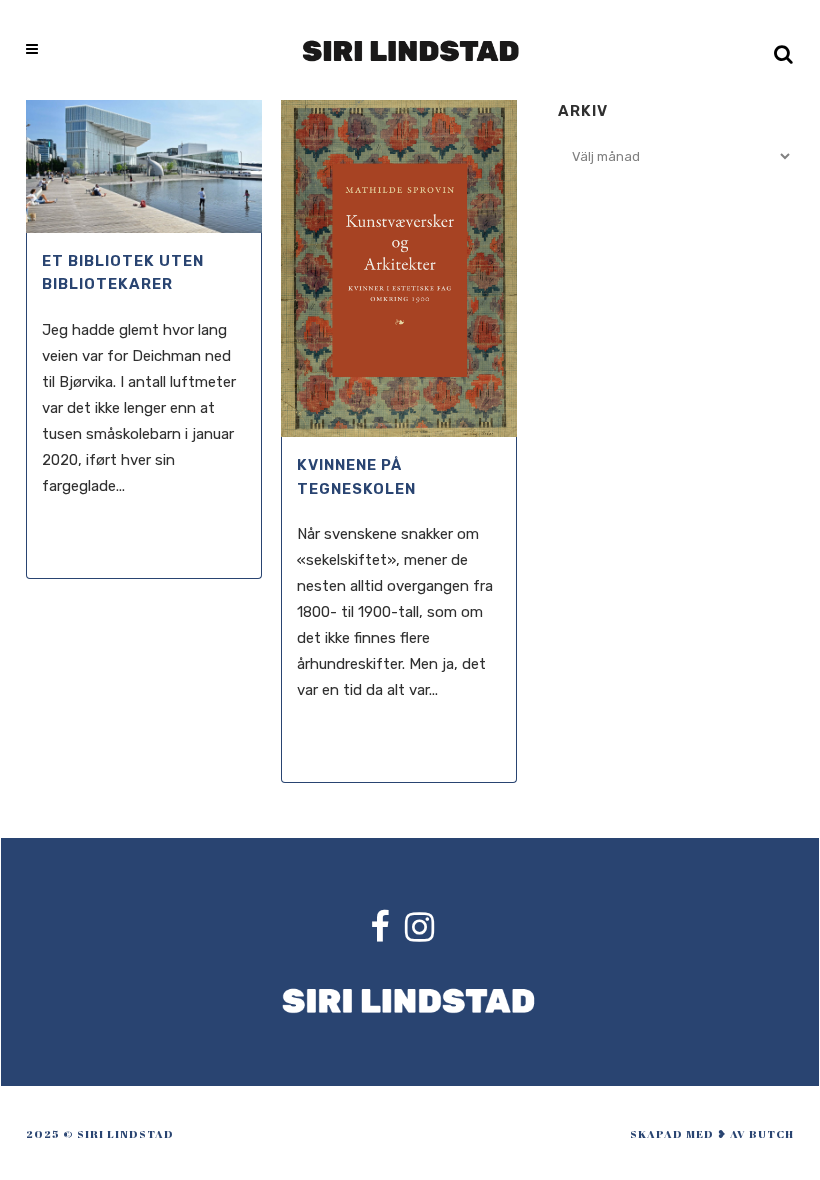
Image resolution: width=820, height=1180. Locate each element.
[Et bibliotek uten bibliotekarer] (144, 166)
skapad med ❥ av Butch (712, 1133)
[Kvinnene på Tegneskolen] (399, 268)
